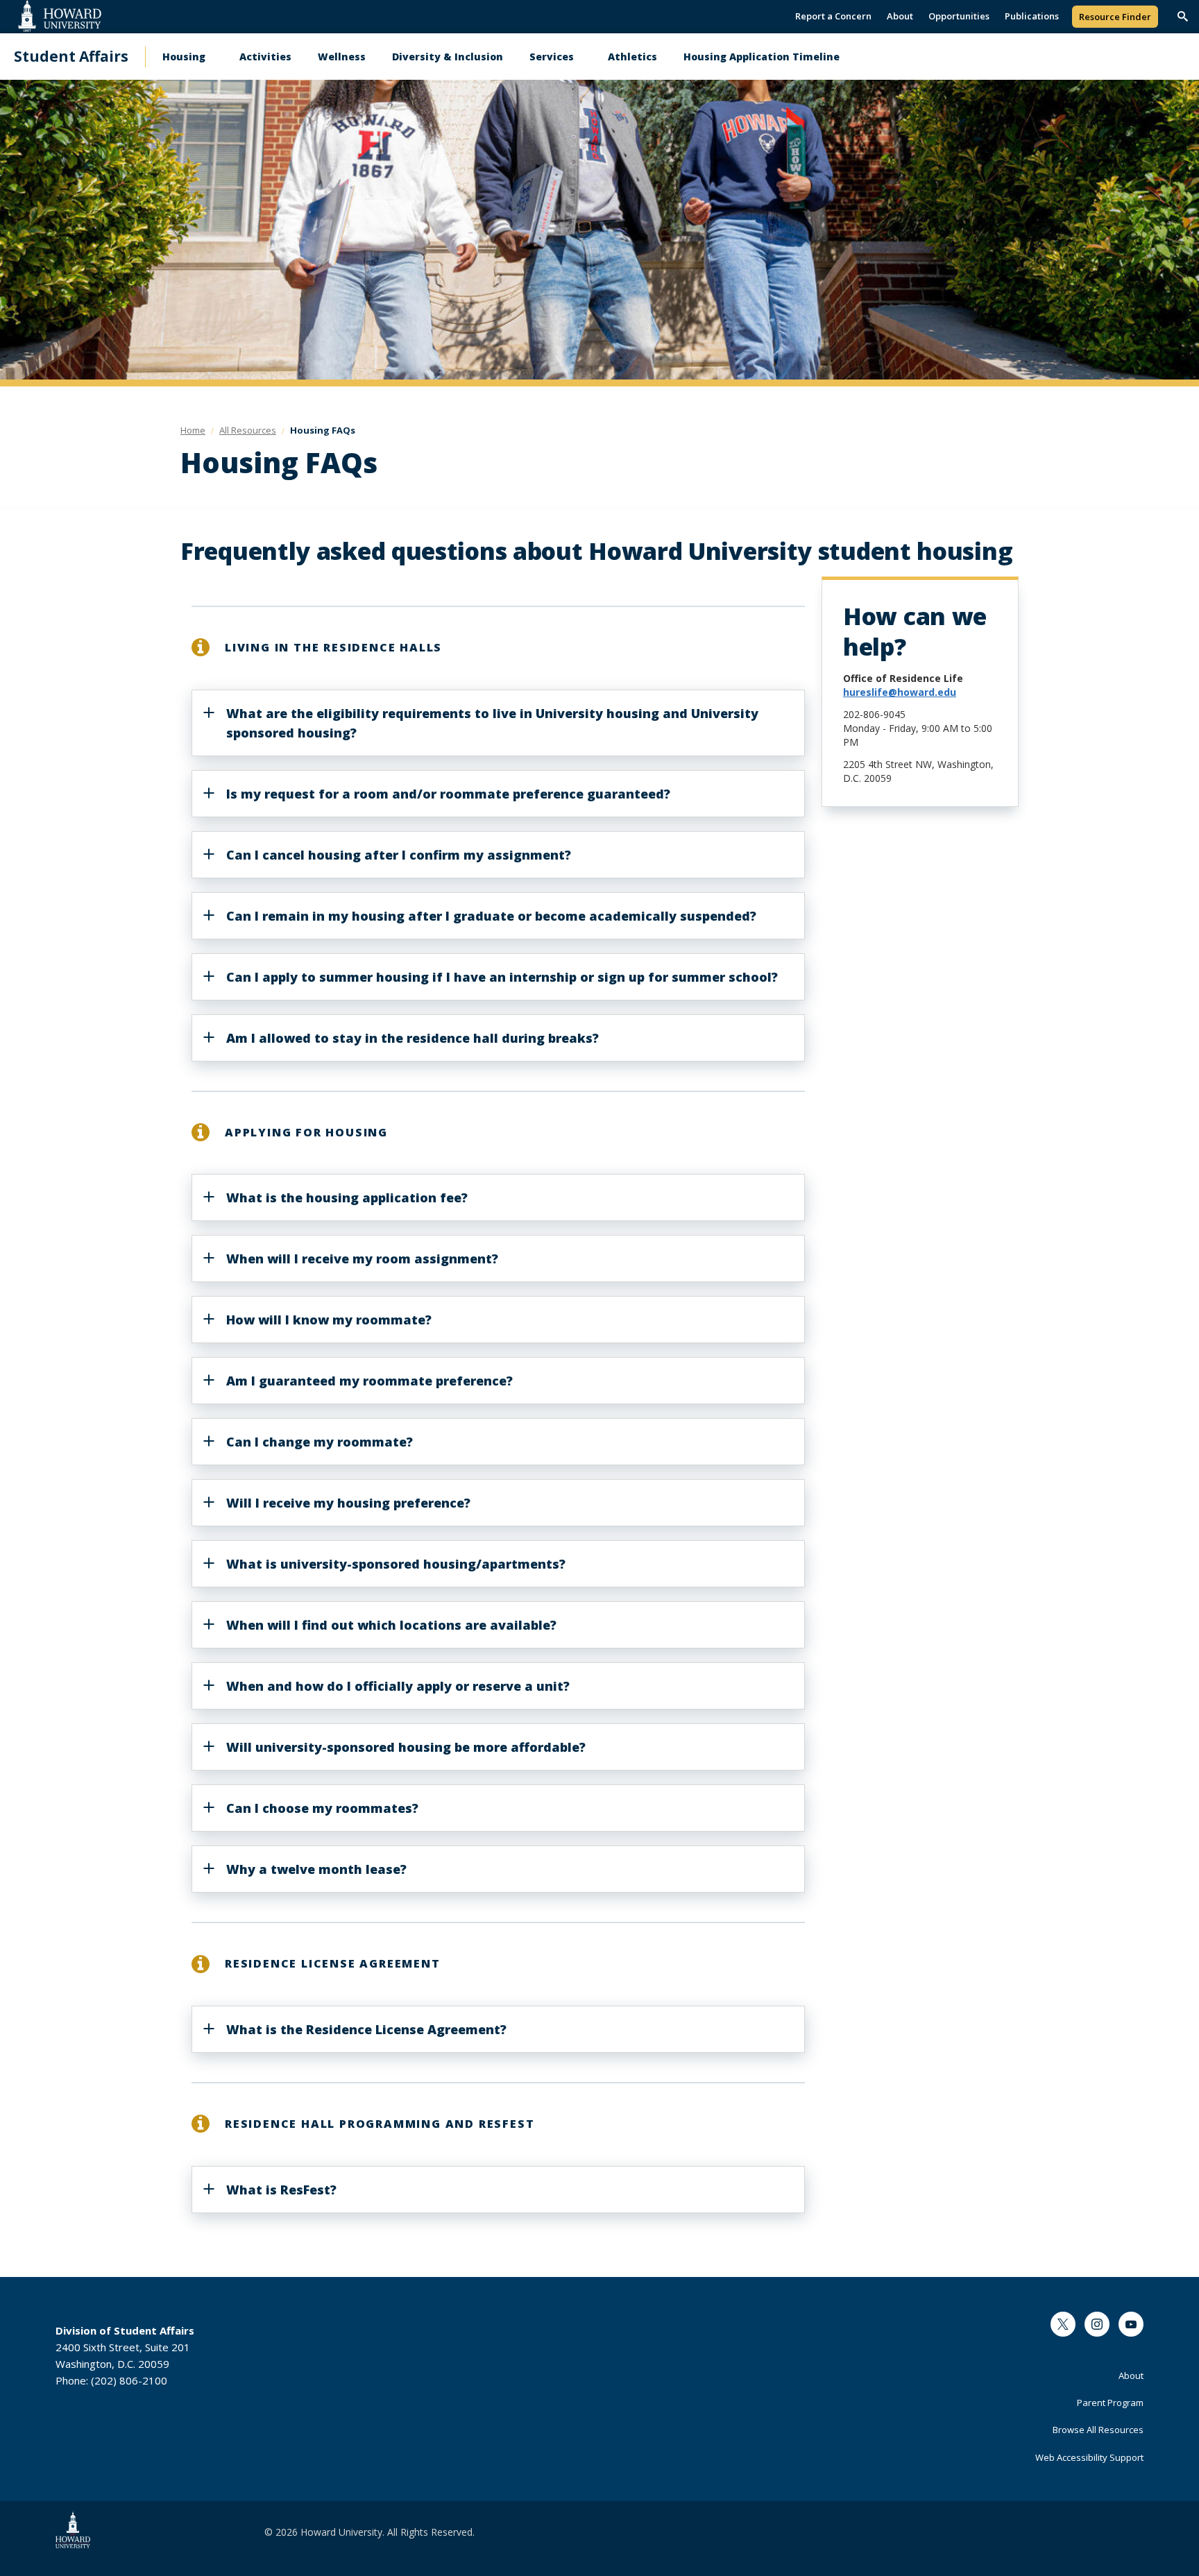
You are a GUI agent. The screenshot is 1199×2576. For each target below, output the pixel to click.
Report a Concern (833, 16)
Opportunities (959, 16)
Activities (265, 57)
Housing (184, 57)
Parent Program (1110, 2403)
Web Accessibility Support (1089, 2457)
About (900, 16)
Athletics (632, 57)
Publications (1032, 16)
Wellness (342, 57)
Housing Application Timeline (762, 57)
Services (552, 57)
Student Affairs (71, 57)
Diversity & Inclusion (448, 57)
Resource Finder (1115, 17)
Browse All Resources (1098, 2430)
